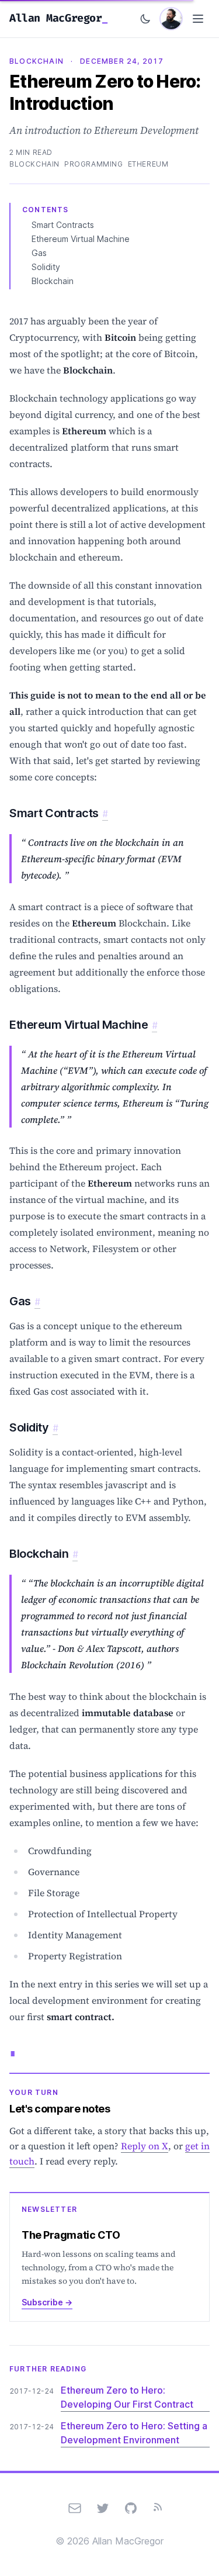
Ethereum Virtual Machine (81, 239)
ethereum (148, 164)
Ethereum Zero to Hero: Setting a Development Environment (134, 2433)
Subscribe (47, 2302)
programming (94, 164)
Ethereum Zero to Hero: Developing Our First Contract (127, 2397)
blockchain (34, 164)
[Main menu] (198, 19)
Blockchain (53, 281)
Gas (39, 253)
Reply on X (145, 2146)
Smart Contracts (63, 225)
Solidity (46, 267)
